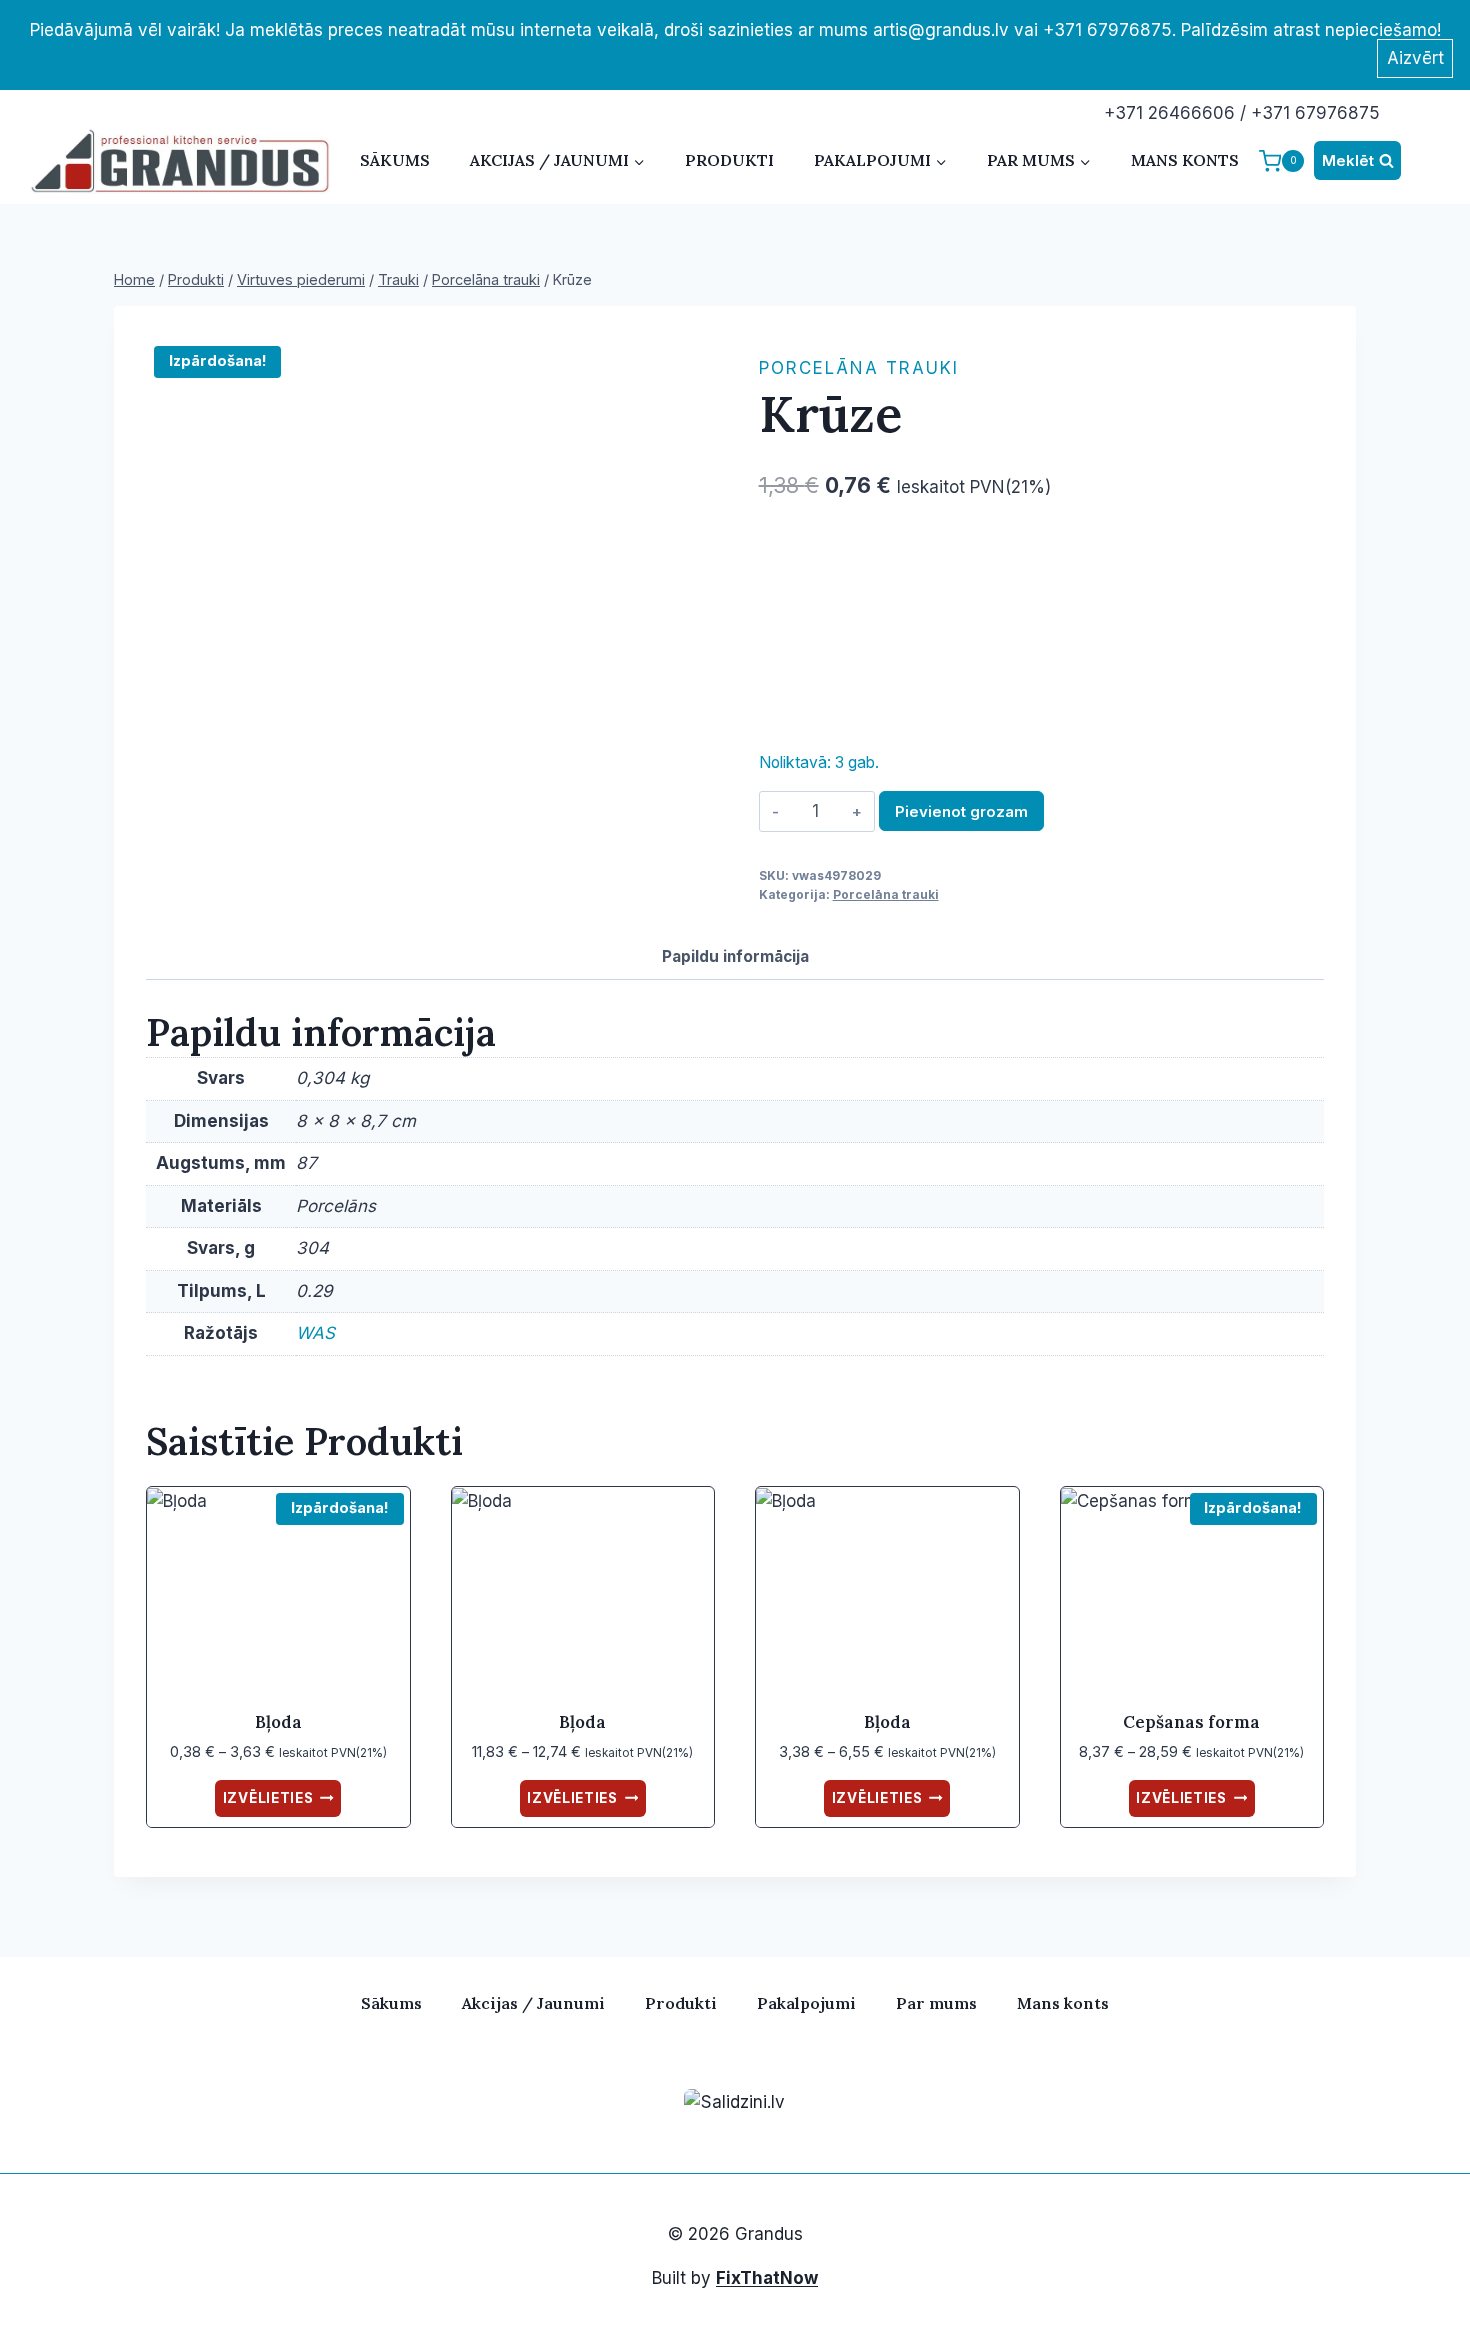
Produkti (729, 160)
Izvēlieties (268, 1798)
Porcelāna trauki (859, 368)
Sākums (395, 160)
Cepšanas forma (1191, 1722)
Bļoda (278, 1722)
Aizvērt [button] (1415, 58)
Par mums (936, 2003)
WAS (315, 1333)
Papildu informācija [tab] (735, 956)
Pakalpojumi (806, 2003)
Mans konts (1185, 160)
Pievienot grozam (961, 811)
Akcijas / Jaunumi (533, 2003)
